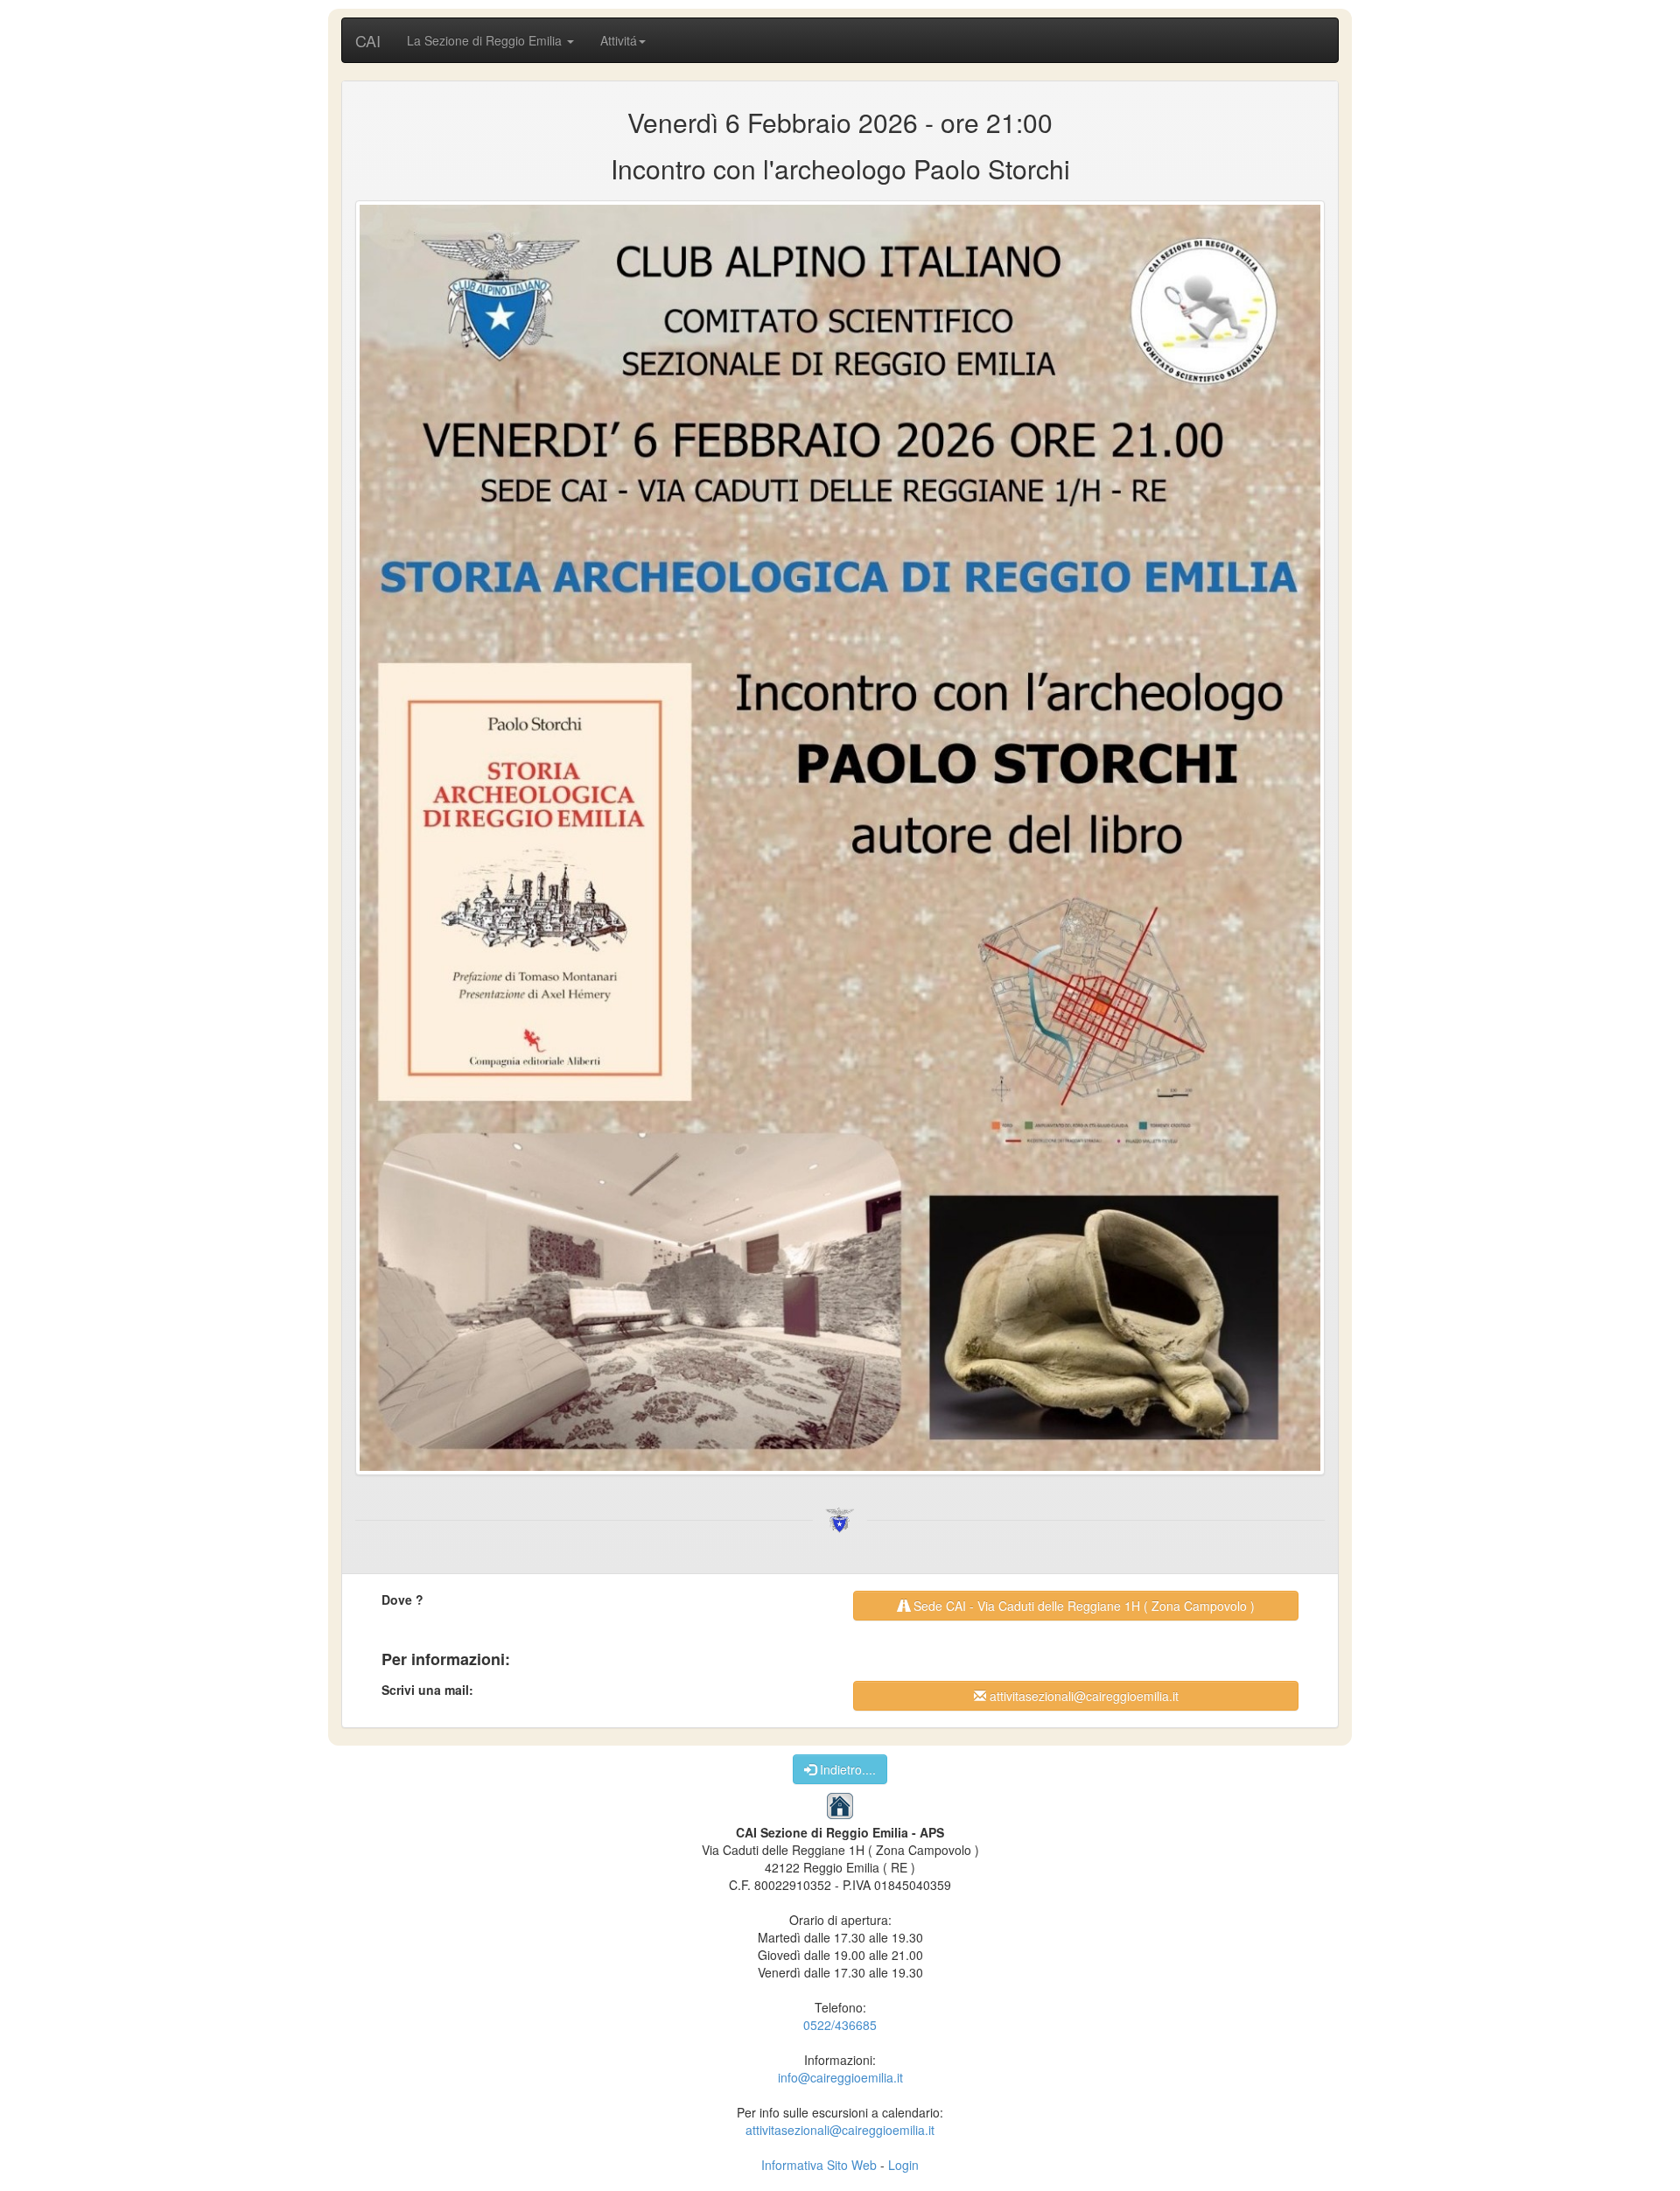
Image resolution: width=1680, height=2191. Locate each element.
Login (903, 2165)
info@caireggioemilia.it (840, 2077)
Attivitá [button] (619, 40)
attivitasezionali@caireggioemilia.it (1082, 1696)
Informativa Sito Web (819, 2165)
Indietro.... (846, 1769)
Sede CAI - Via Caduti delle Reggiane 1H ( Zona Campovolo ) (1082, 1606)
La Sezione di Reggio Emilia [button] (486, 40)
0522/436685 (840, 2025)
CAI (368, 40)
